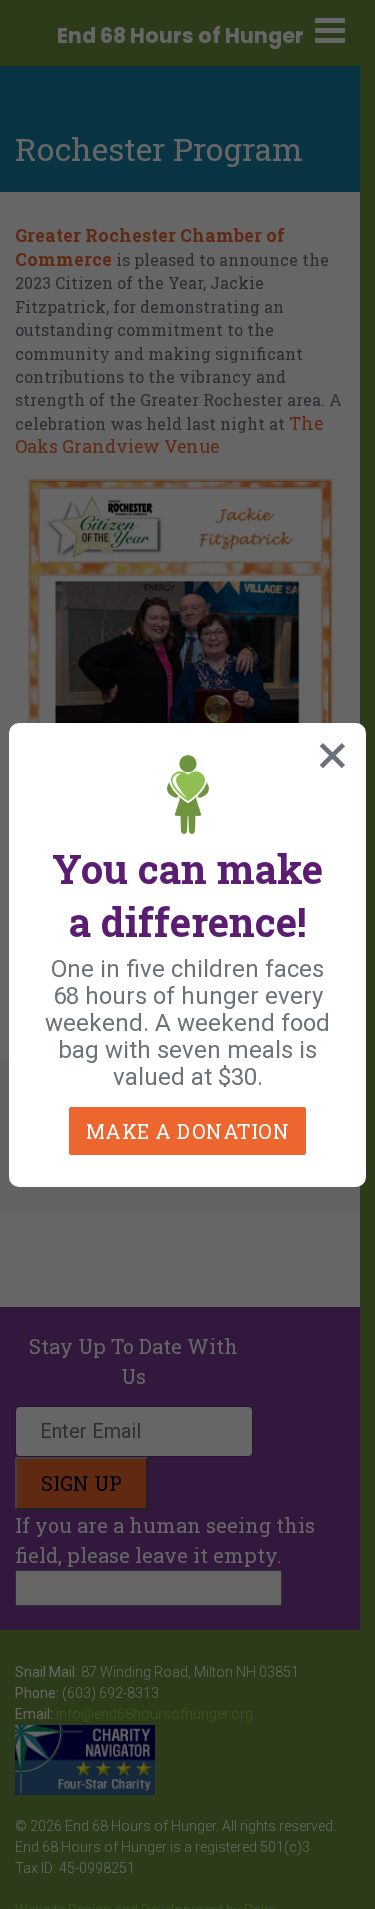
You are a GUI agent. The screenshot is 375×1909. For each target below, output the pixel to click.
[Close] (328, 751)
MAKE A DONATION (188, 1131)
